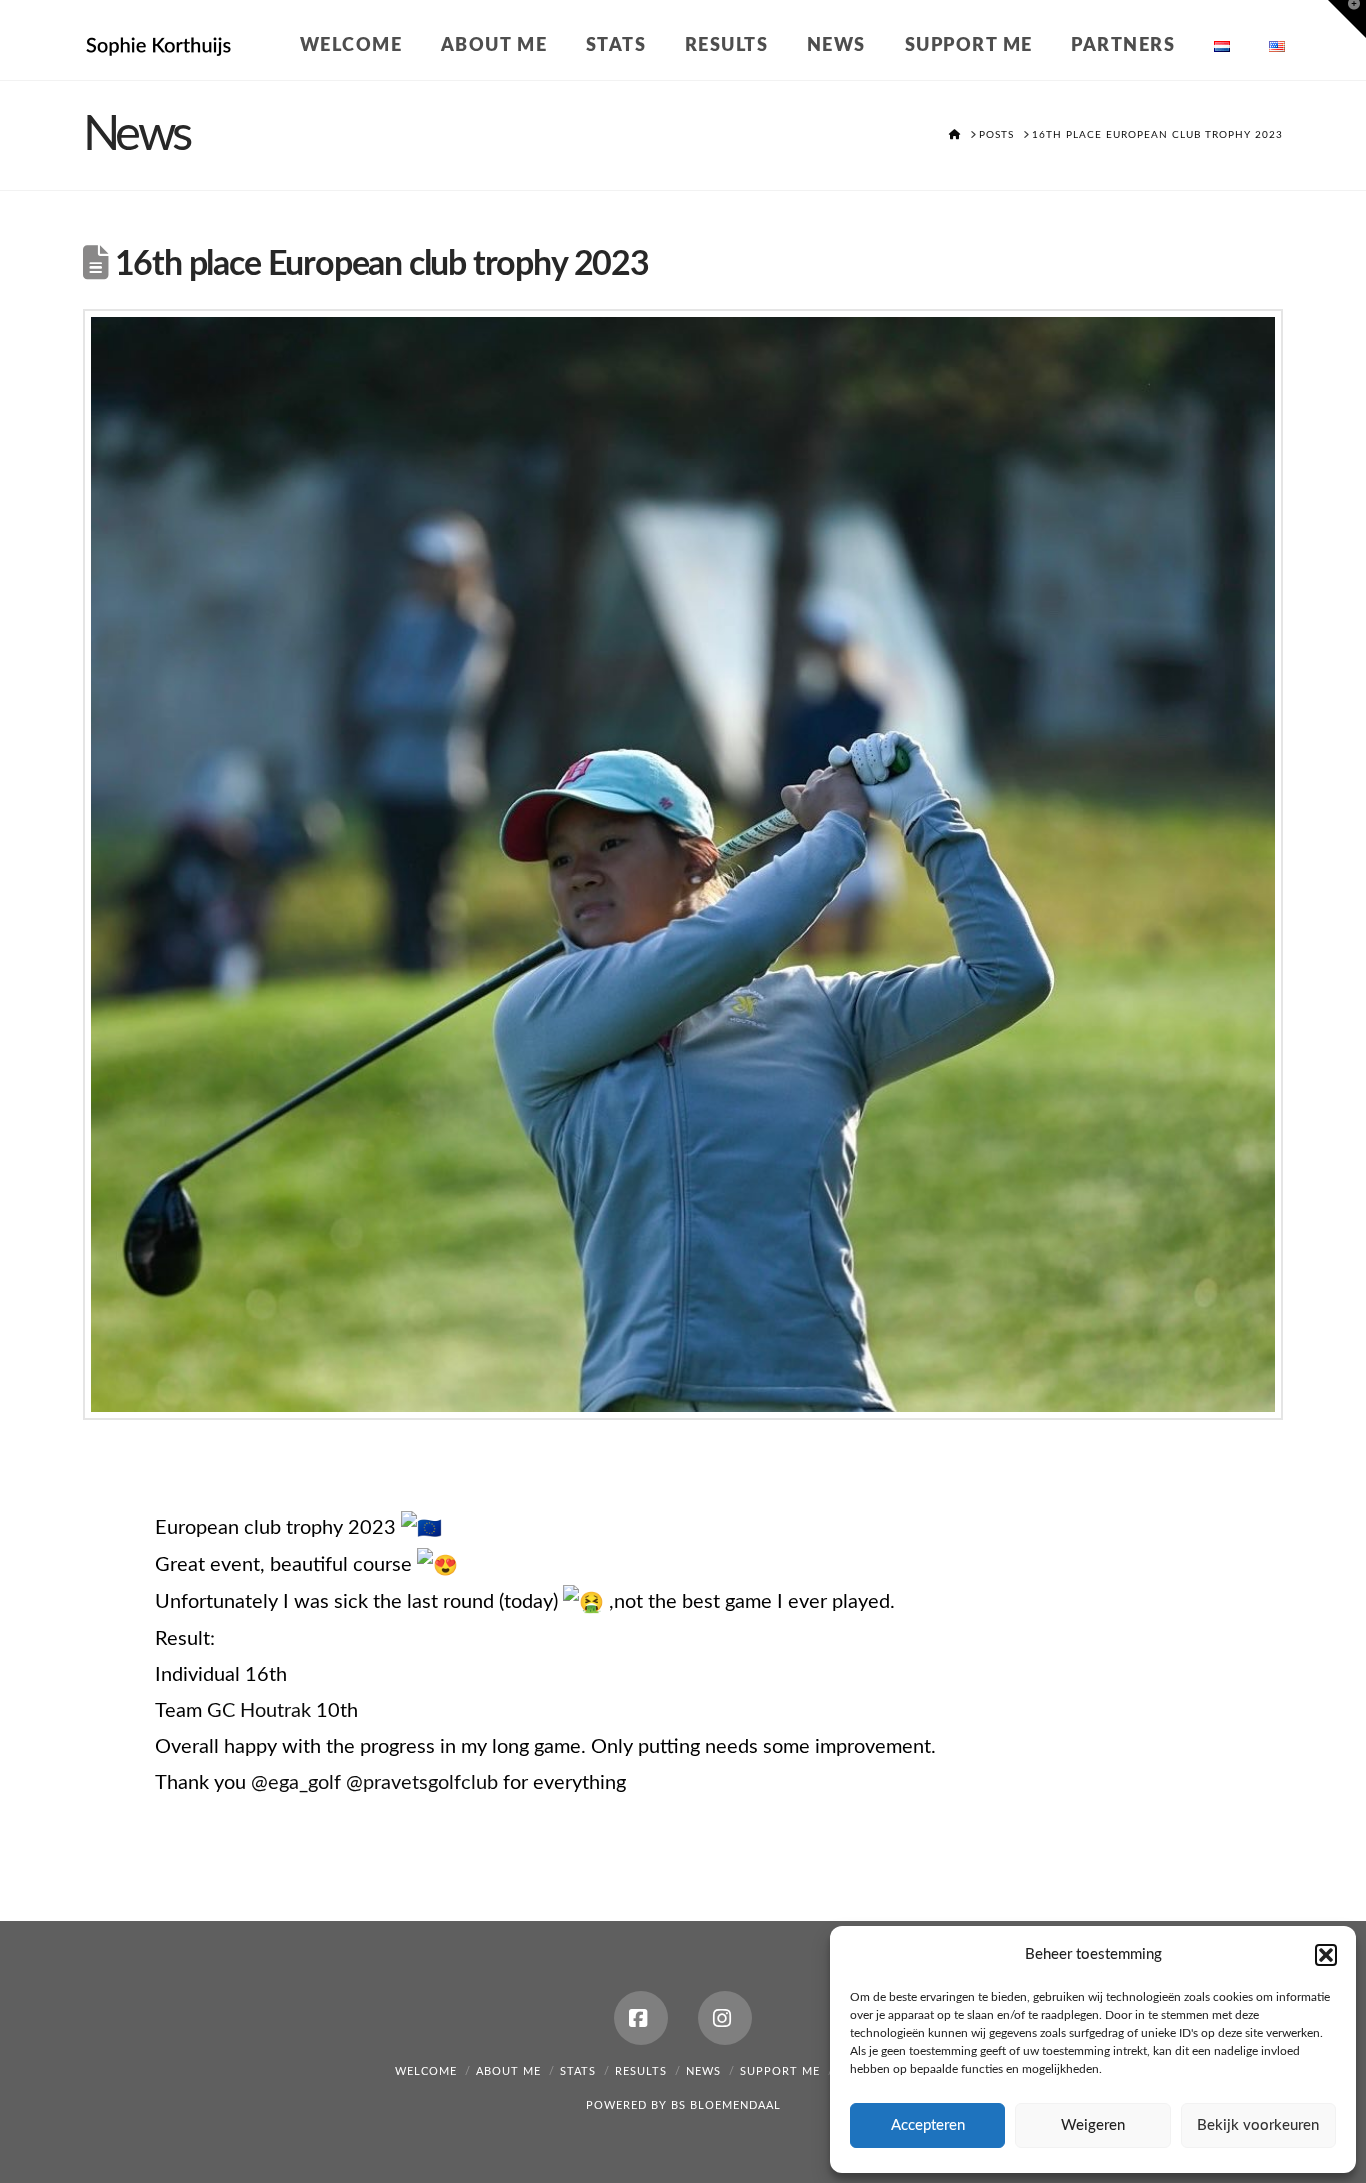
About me (508, 2071)
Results (641, 2071)
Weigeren (1093, 2125)
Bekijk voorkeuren (1258, 2125)
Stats (578, 2071)
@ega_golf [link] (296, 1783)
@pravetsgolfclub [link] (422, 1783)
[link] (259, 1711)
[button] (1326, 1955)
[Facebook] (641, 2018)
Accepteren (928, 2125)
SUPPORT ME (780, 2071)
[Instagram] (725, 2018)
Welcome (426, 2071)
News (703, 2071)
